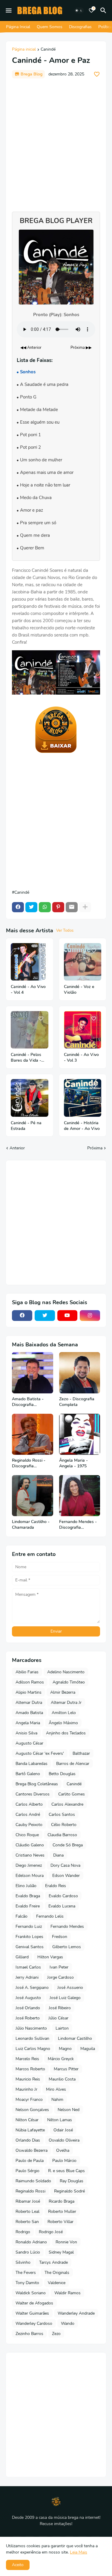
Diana (58, 1855)
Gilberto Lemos (67, 1947)
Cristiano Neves (30, 1855)
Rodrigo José (51, 2232)
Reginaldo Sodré (69, 2191)
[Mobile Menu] (9, 10)
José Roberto (28, 2018)
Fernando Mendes (67, 1926)
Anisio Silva (26, 1733)
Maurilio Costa (62, 2079)
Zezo (56, 2334)
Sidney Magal (61, 2252)
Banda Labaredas (32, 1764)
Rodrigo (23, 2232)
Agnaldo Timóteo (69, 1682)
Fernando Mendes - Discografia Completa (78, 1525)
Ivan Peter (59, 1967)
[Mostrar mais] (85, 907)
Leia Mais (79, 2552)
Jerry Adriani (27, 1977)
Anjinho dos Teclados (66, 1733)
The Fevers (26, 2273)
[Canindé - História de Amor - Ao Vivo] (83, 1098)
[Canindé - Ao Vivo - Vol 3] (83, 1030)
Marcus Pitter (66, 2069)
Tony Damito (27, 2283)
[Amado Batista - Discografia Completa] (33, 1373)
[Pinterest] (58, 907)
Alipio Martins (29, 1692)
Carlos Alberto (29, 1804)
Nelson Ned (69, 2110)
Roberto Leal (27, 2211)
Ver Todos (65, 931)
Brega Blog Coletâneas (37, 1784)
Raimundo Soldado (33, 2181)
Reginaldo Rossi (30, 2191)
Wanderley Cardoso (34, 2323)
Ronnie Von (66, 2242)
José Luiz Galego (65, 1998)
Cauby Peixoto (29, 1825)
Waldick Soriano (31, 2293)
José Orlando (28, 2008)
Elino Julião (26, 1886)
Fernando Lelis (50, 1916)
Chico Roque (27, 1835)
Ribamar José (28, 2201)
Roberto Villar (60, 2222)
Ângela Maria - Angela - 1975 (73, 1463)
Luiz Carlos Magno (33, 2049)
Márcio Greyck (61, 2059)
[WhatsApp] (45, 907)
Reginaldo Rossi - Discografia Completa (29, 1463)
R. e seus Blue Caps (66, 2171)
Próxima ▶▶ (81, 348)
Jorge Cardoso (60, 1977)
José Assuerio (70, 1988)
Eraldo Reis (56, 1886)
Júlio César (58, 2018)
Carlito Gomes (72, 1794)
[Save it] (97, 74)
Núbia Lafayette (30, 2130)
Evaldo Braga (28, 1896)
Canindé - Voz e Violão (79, 990)
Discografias (80, 27)
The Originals (57, 2273)
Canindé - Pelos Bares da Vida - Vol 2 (26, 1058)
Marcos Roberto (30, 2069)
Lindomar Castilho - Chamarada (31, 1525)
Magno (65, 2049)
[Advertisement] (56, 142)
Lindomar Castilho (75, 2038)
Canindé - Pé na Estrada (26, 1126)
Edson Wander (66, 1876)
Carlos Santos (62, 1814)
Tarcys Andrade (53, 2262)
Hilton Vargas (50, 1957)
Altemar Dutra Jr (66, 1703)
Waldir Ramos (67, 2293)
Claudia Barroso (62, 1835)
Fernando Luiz (29, 1926)
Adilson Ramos (30, 1682)
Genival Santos (30, 1947)
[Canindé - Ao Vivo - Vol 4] (30, 962)
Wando (68, 2323)
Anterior (17, 1148)
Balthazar (81, 1753)
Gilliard (22, 1957)
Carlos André (28, 1814)
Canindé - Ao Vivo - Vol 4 (28, 990)
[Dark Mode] (79, 10)
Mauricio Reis (28, 2079)
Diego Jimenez (29, 1865)
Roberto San (27, 2222)
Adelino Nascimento (66, 1672)
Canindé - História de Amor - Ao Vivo (82, 1126)
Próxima (95, 1148)
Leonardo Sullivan (32, 2038)
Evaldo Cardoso (63, 1896)
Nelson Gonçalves (32, 2110)
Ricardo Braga (62, 2201)
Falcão (22, 1916)
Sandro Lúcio (28, 2252)
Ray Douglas (72, 2181)
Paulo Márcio (64, 2161)
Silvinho (23, 2262)
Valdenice (57, 2283)
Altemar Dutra (29, 1703)
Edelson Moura (30, 1876)
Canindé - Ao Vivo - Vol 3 (81, 1058)
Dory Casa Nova (65, 1865)
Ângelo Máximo (63, 1723)
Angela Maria (28, 1723)
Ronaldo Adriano (31, 2242)
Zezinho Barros (29, 2334)
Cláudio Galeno (30, 1845)
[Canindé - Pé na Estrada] (30, 1098)
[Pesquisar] (104, 10)
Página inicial (24, 50)
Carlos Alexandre (67, 1804)
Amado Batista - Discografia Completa (28, 1402)
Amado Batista (29, 1713)
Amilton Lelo (64, 1713)
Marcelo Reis (27, 2059)
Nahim (57, 2100)
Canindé (48, 50)
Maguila (88, 2049)
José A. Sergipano (32, 1988)
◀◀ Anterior (31, 348)
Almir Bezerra (63, 1692)
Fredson (60, 1937)
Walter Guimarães (32, 2313)
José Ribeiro (60, 2008)
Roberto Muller (62, 2211)
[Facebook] (18, 907)
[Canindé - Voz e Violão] (83, 962)
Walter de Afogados (34, 2303)
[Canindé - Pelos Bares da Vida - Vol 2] (30, 1030)
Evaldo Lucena (62, 1906)
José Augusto (28, 1998)
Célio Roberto (64, 1825)
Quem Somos (50, 27)
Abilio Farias (27, 1672)
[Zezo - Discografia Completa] (80, 1373)
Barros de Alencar (73, 1764)
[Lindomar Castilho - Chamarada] (33, 1496)
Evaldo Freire (28, 1906)
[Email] (72, 907)
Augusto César (29, 1743)
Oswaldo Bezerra (32, 2150)
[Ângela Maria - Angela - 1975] (80, 1434)
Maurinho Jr (26, 2089)
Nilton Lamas (60, 2120)
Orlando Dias (28, 2140)
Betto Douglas (62, 1774)
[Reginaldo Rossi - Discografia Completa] (33, 1434)
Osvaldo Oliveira (64, 2140)
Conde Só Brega (68, 1845)
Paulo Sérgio (27, 2171)
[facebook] (22, 1316)
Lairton (62, 2028)
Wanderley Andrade (76, 2313)
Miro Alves (56, 2089)
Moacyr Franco (29, 2100)
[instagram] (90, 1316)
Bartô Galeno (28, 1774)
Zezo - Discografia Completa (77, 1402)
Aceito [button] (18, 2565)
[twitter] (45, 1316)
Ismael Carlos (28, 1967)
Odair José (63, 2130)
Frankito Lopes (29, 1937)
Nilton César (27, 2120)
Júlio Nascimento (31, 2028)
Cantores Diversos (33, 1794)
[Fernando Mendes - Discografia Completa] (80, 1496)
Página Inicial (18, 27)
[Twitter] (31, 907)
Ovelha (63, 2150)
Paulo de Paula (30, 2161)
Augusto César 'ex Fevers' (40, 1753)
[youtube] (67, 1316)
